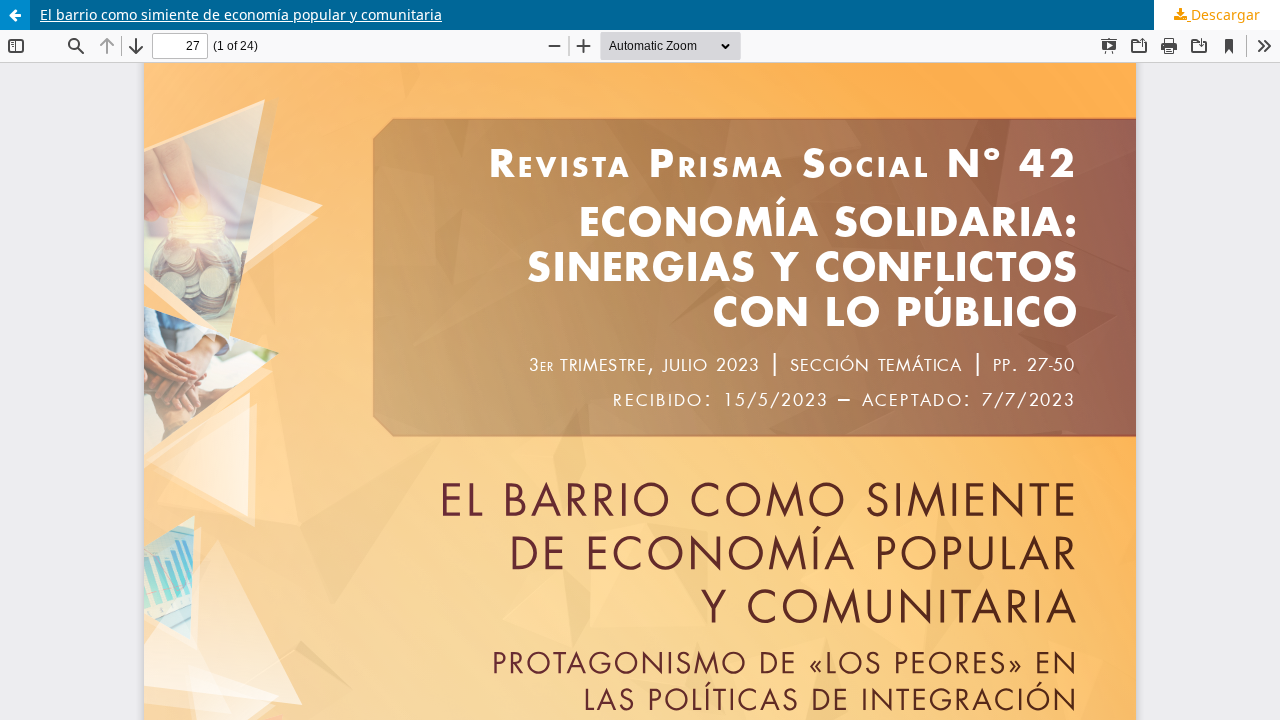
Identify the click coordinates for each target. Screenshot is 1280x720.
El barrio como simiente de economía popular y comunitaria (241, 14)
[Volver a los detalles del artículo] (15, 15)
